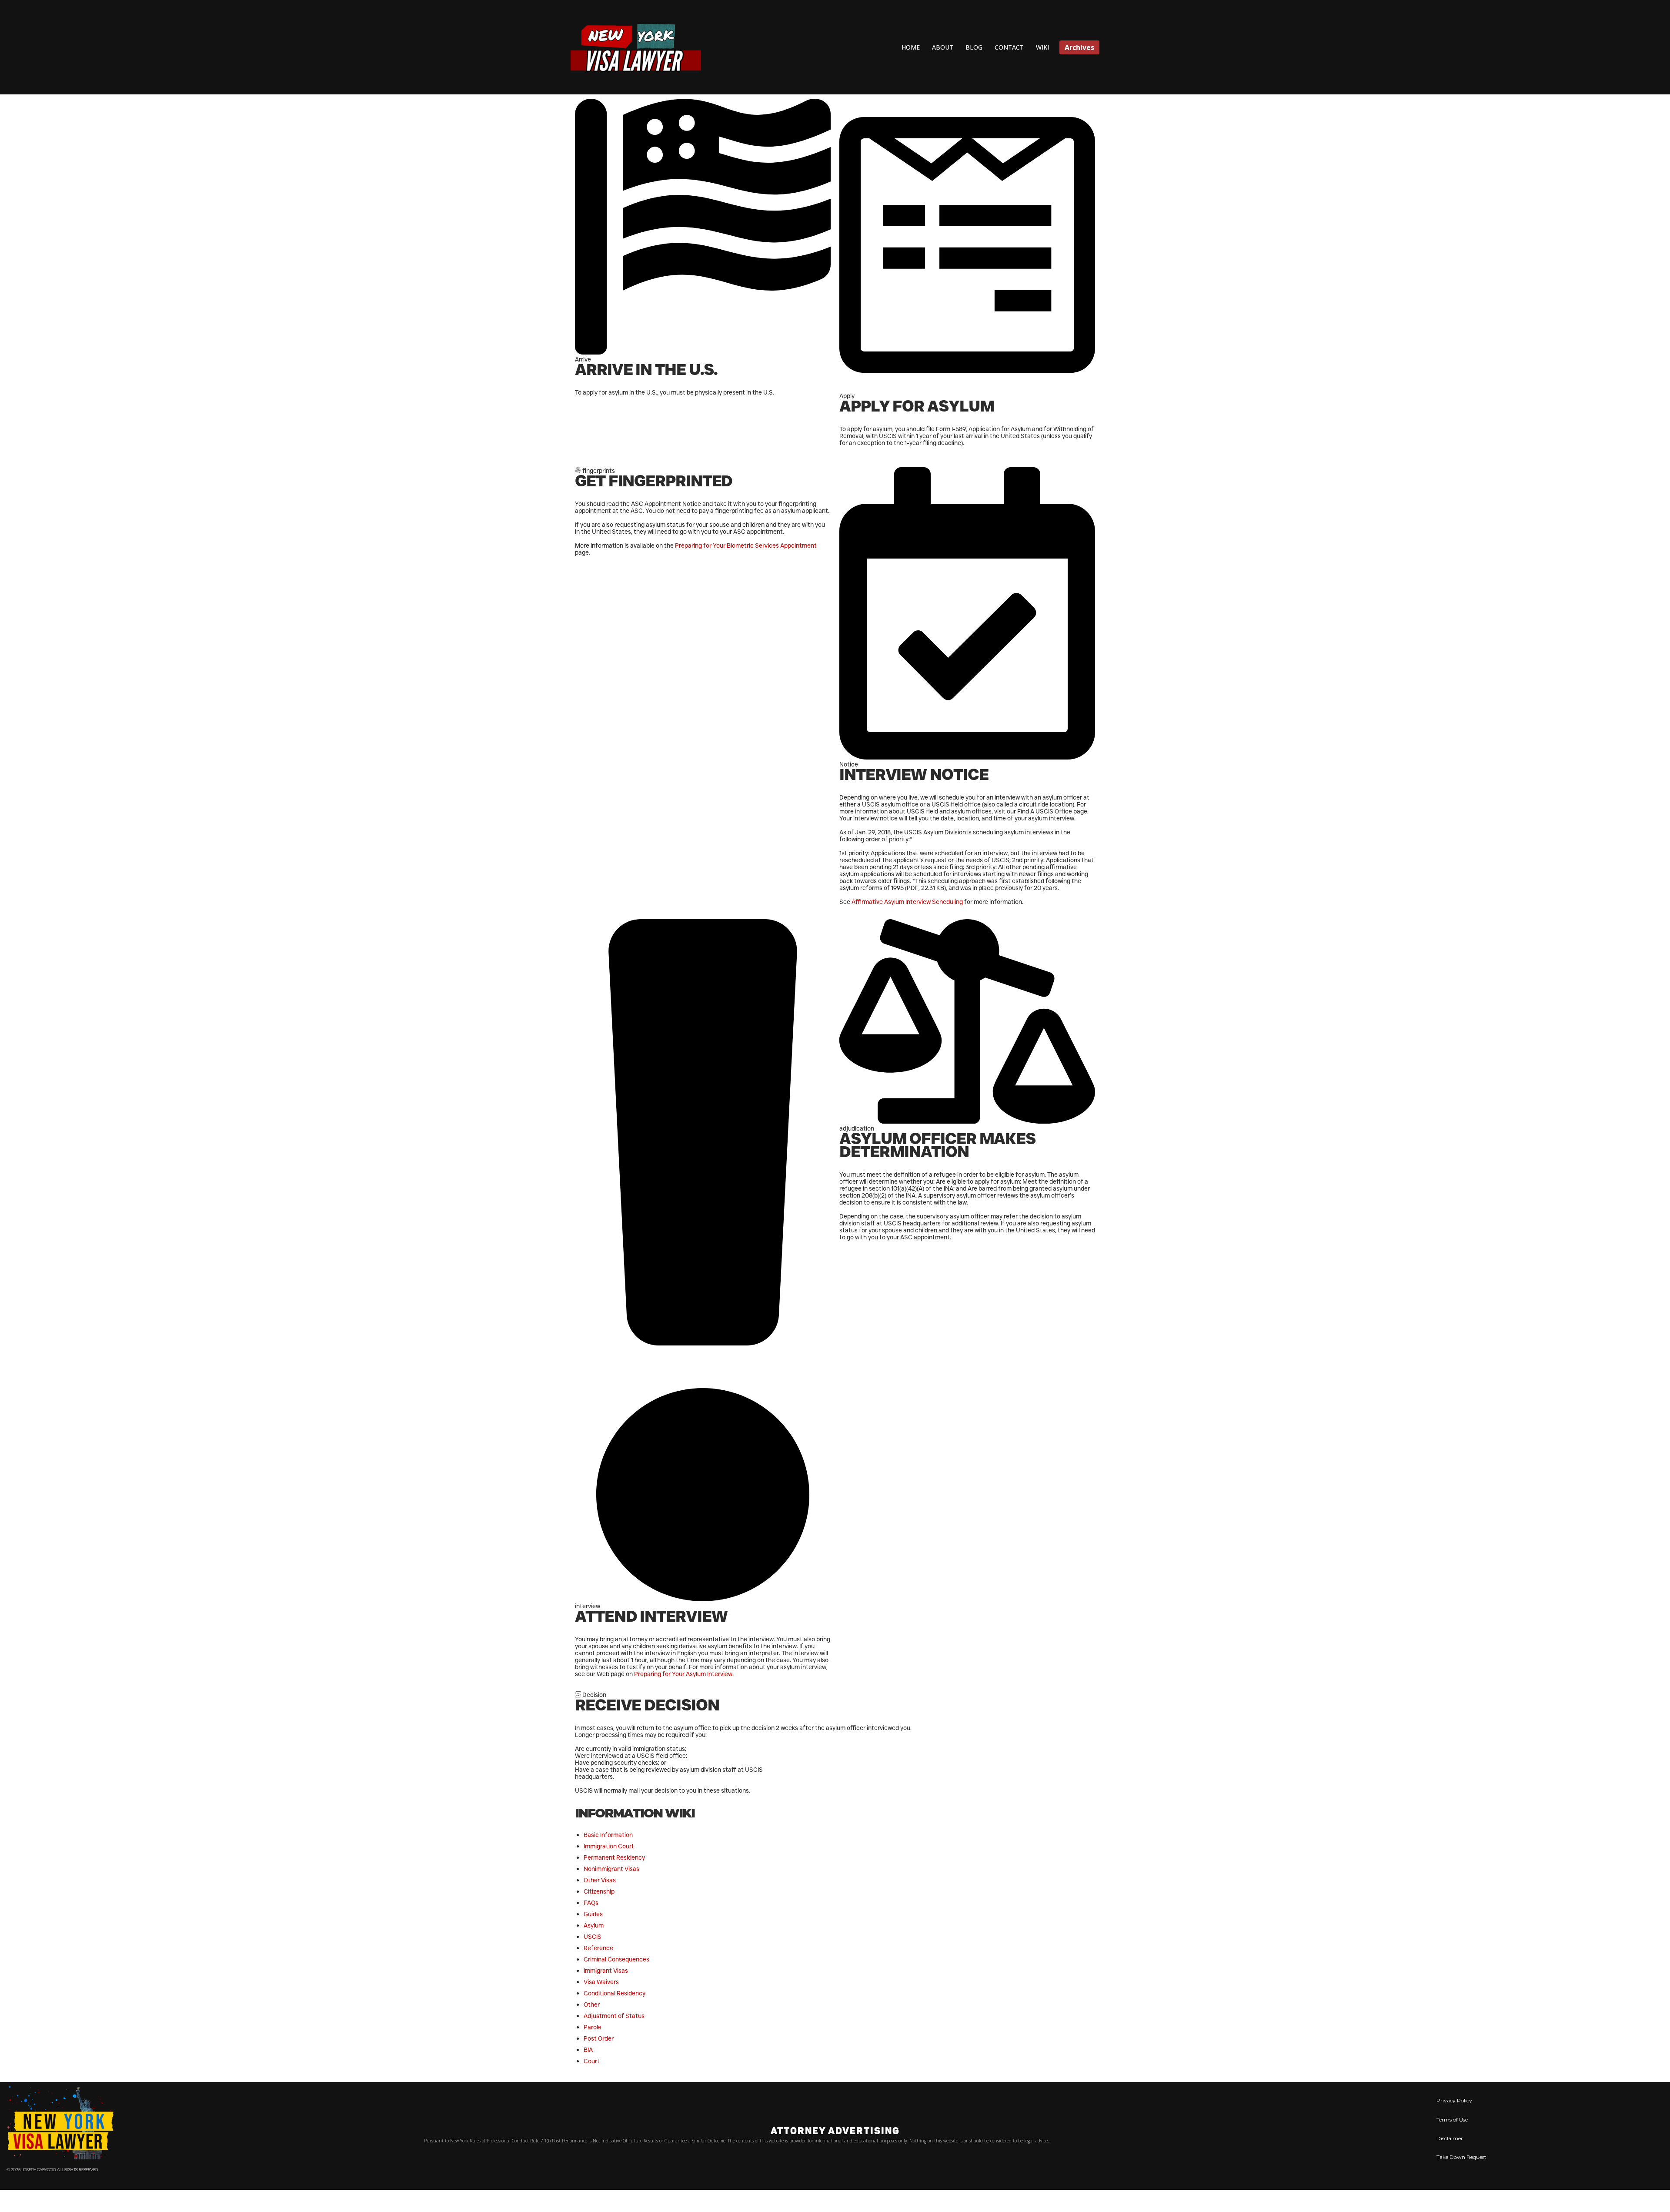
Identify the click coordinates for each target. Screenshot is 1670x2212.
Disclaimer (1450, 2138)
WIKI (1042, 47)
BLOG (974, 47)
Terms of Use (1452, 2120)
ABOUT (943, 47)
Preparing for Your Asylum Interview (683, 1674)
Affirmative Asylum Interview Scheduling (908, 902)
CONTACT (1009, 47)
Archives (1079, 47)
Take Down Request (1461, 2157)
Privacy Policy (1454, 2100)
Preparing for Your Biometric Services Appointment (746, 545)
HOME (911, 47)
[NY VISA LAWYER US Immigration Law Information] (636, 47)
